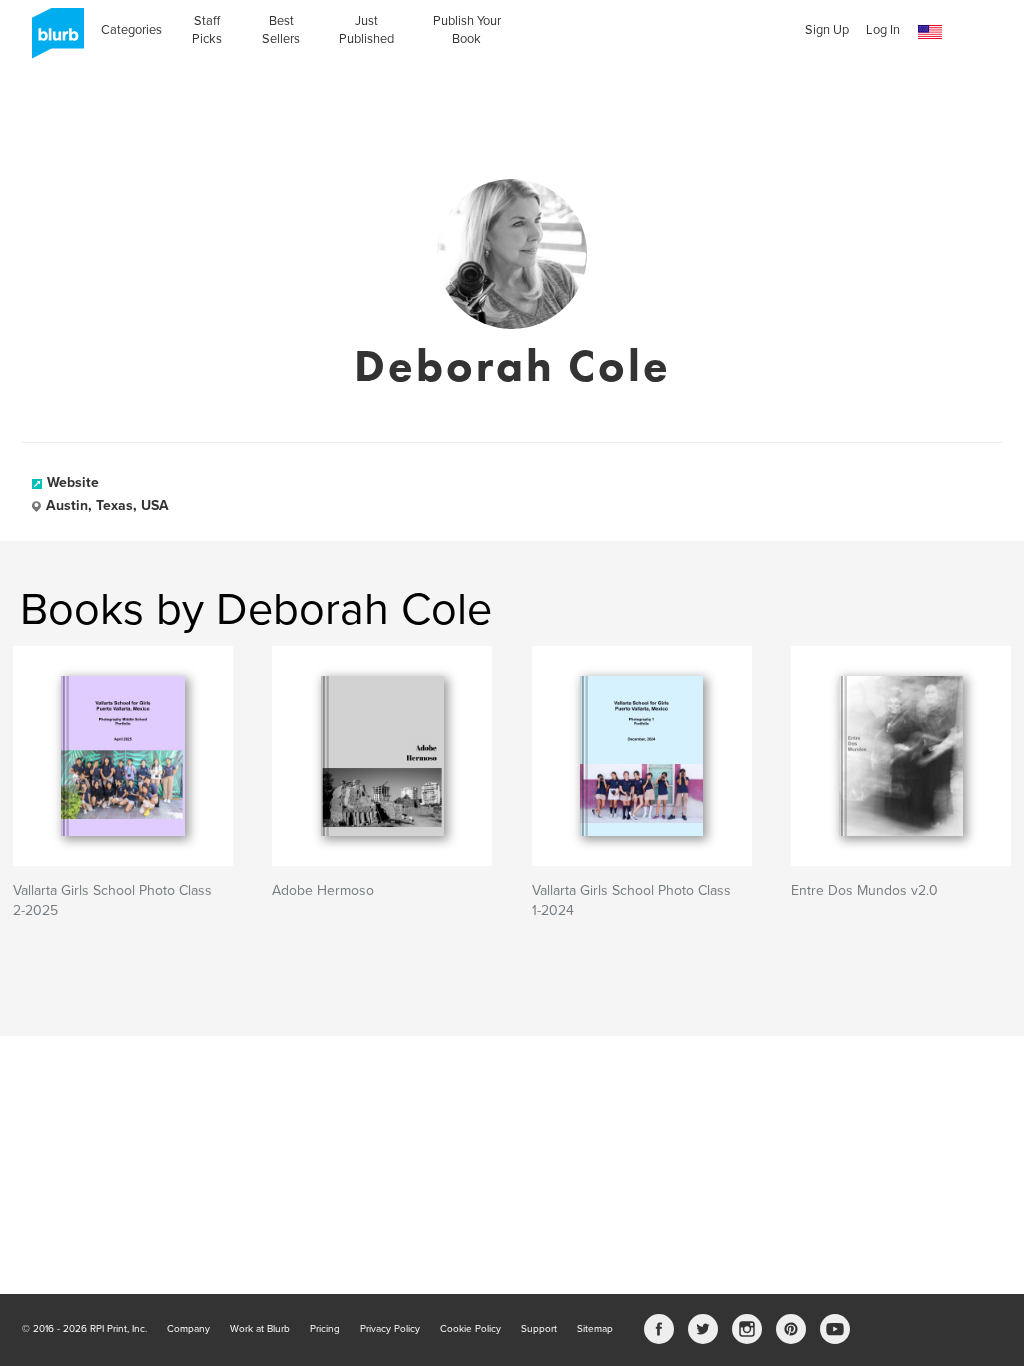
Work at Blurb (260, 1329)
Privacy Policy (390, 1329)
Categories (131, 30)
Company (188, 1329)
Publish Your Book (467, 30)
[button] (930, 32)
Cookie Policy (470, 1329)
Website (73, 482)
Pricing (325, 1329)
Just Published (366, 30)
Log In (883, 30)
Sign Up (827, 30)
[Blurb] (52, 40)
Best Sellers (281, 30)
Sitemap (595, 1329)
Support (539, 1329)
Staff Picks (207, 30)
